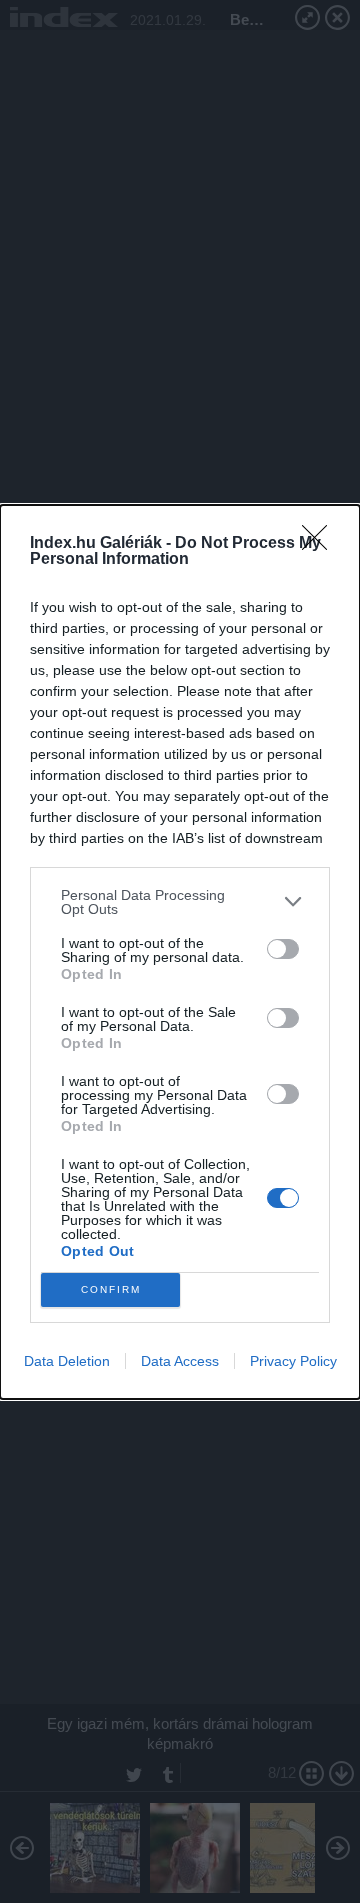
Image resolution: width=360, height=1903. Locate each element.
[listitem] (180, 902)
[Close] (321, 544)
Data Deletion (67, 1361)
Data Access (180, 1361)
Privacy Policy (293, 1361)
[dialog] (180, 952)
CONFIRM (111, 1289)
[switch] (283, 949)
